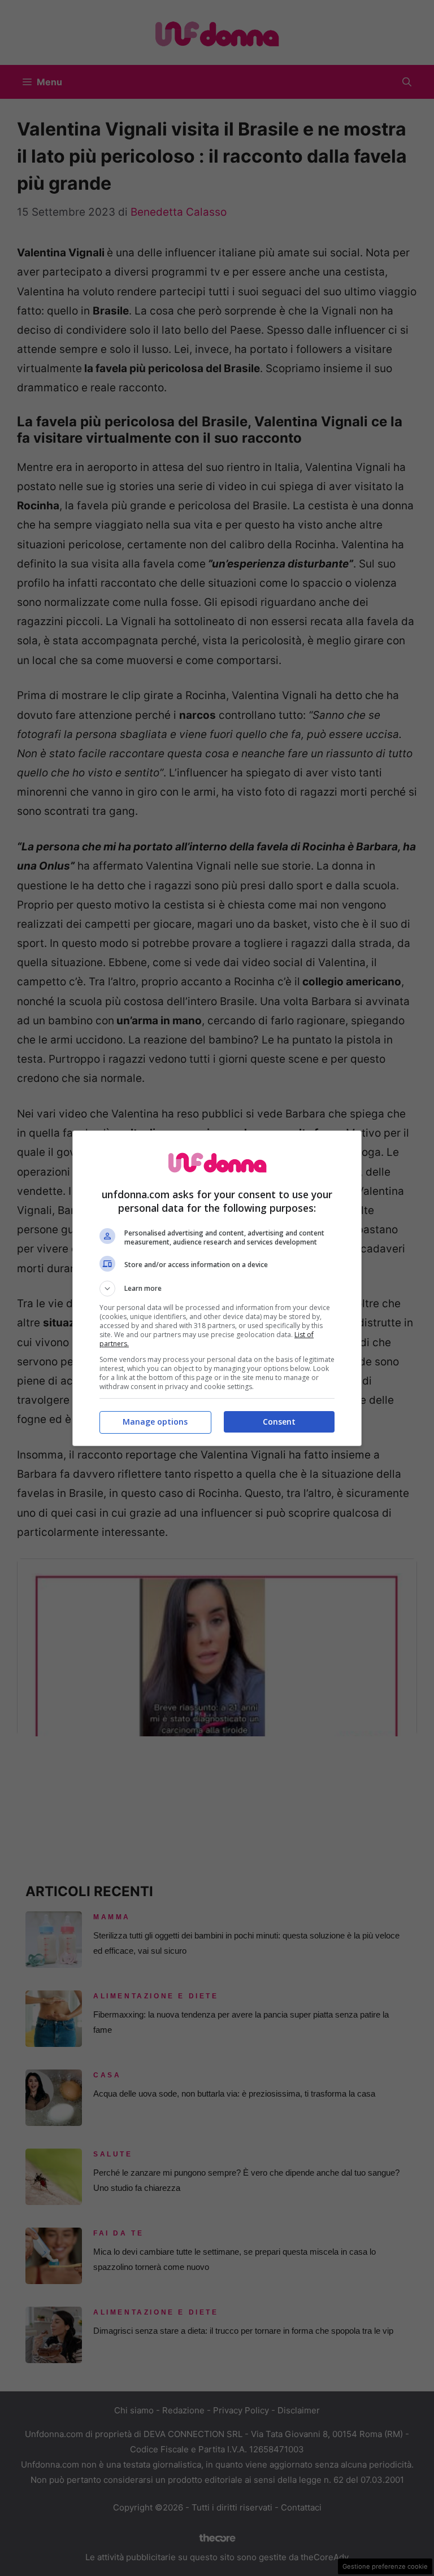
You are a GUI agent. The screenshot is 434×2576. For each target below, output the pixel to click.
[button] (217, 1289)
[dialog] (217, 1288)
